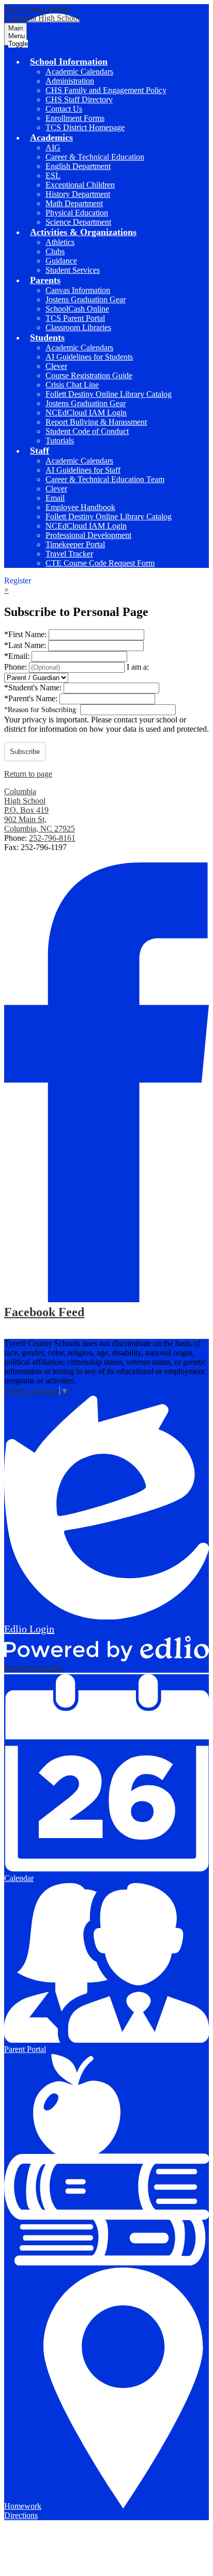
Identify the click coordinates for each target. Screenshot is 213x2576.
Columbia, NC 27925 (40, 819)
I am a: (138, 667)
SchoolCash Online (77, 309)
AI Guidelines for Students (89, 357)
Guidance (61, 261)
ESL (53, 175)
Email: (18, 656)
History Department (78, 194)
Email (55, 498)
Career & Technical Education (95, 157)
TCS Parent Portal (75, 318)
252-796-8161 (52, 838)
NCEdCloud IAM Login (86, 413)
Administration (70, 81)
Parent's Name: (32, 698)
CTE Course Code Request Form (100, 563)
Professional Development (88, 535)
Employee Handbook (80, 507)
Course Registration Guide (89, 375)
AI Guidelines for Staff (83, 470)
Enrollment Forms (75, 118)
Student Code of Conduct (87, 431)
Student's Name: (34, 688)
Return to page (28, 774)
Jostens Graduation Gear (86, 299)
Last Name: (26, 645)
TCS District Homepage (85, 127)
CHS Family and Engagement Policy (106, 90)
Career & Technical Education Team (105, 479)
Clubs (55, 251)
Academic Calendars (79, 72)
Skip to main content (38, 9)
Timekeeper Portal (75, 544)
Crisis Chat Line (72, 385)
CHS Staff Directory (79, 99)
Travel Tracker (69, 554)
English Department (78, 166)
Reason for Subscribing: (42, 710)
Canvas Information (78, 290)
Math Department (74, 203)
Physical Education (77, 213)
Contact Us (64, 109)
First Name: (26, 634)
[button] (69, 61)
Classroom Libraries (78, 327)
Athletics (60, 242)
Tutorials (60, 441)
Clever (56, 366)
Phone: (17, 667)
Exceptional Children (80, 185)
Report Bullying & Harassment (96, 422)
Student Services (73, 270)
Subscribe (25, 752)
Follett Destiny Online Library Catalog (109, 394)
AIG (53, 148)
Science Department (78, 222)
